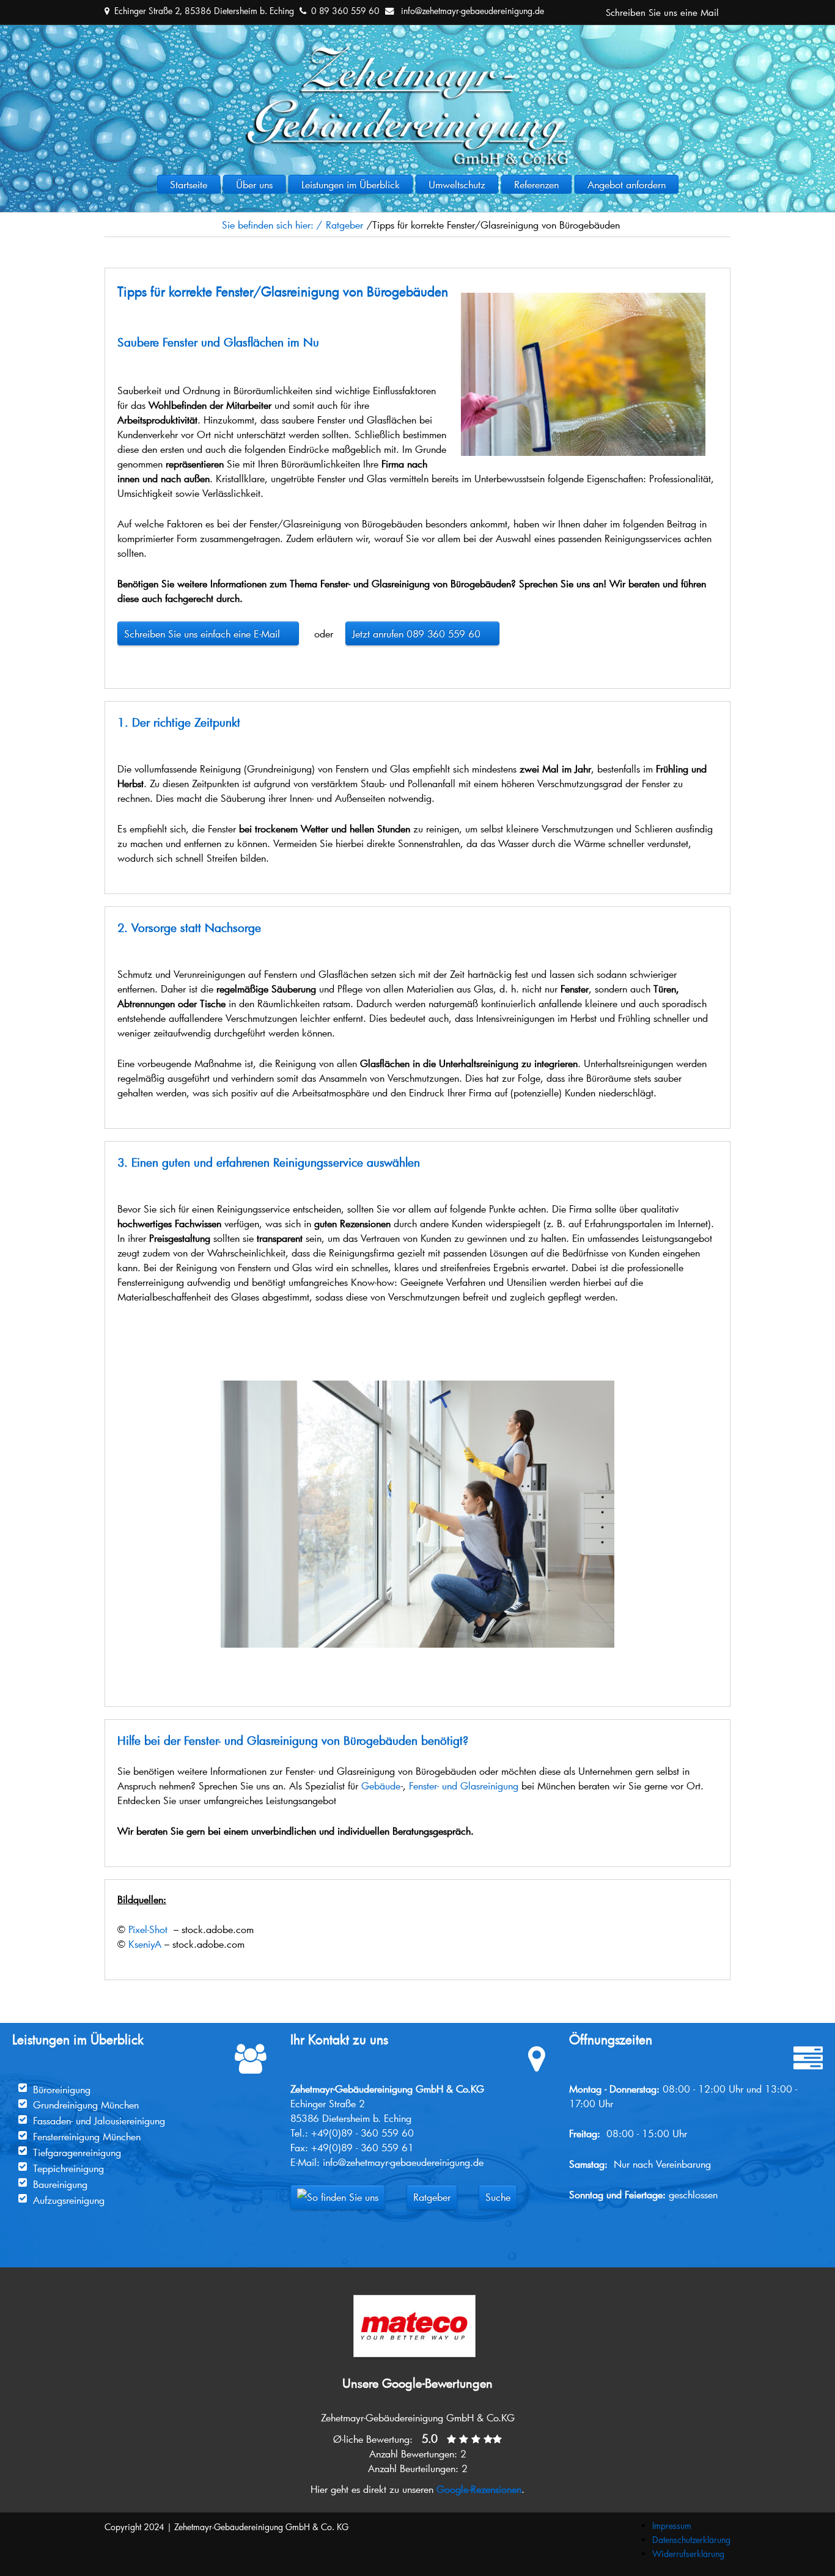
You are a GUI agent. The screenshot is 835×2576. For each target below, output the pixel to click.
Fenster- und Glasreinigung (464, 1785)
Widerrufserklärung (688, 2554)
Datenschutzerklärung (691, 2540)
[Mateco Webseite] (414, 2299)
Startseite (189, 184)
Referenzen (536, 184)
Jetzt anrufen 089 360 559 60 (422, 633)
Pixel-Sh (144, 1929)
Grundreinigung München (86, 2104)
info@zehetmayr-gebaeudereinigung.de (473, 11)
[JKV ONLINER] (417, 53)
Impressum (672, 2526)
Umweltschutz (457, 184)
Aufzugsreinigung (69, 2200)
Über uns (254, 184)
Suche (498, 2197)
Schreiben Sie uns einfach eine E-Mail (208, 633)
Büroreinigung (62, 2089)
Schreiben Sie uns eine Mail (662, 12)
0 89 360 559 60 (345, 11)
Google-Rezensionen (479, 2489)
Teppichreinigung (68, 2168)
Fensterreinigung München (87, 2136)
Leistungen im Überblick (351, 184)
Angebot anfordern (627, 184)
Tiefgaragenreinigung (77, 2152)
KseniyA (145, 1944)
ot (164, 1929)
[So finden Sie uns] (338, 2197)
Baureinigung (60, 2184)
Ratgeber (432, 2197)
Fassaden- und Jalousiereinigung (99, 2120)
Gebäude (381, 1785)
